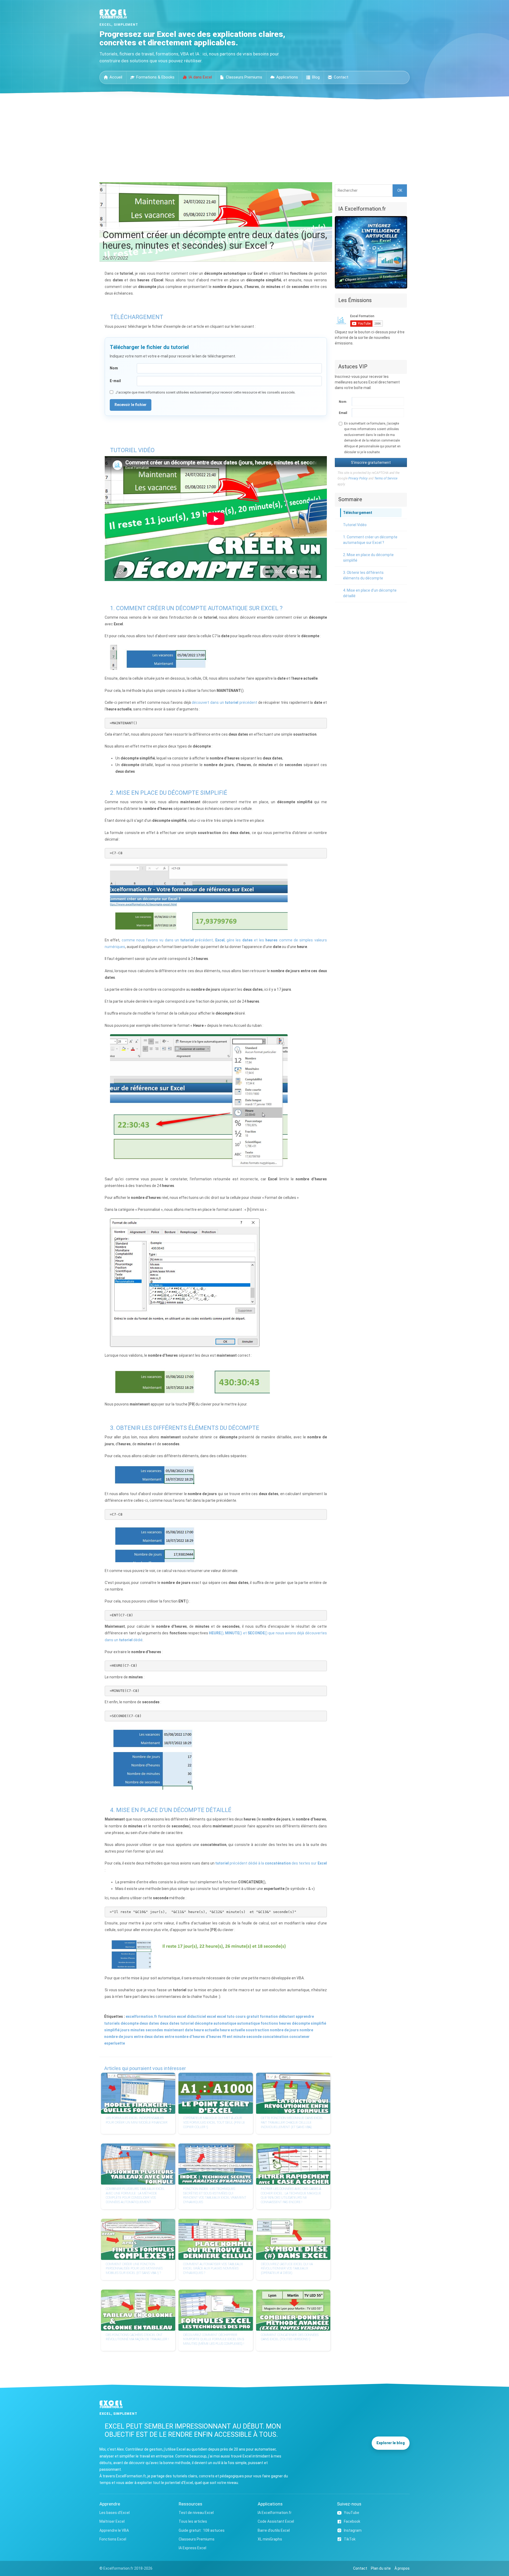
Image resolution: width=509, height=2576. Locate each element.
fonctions (269, 2023)
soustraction (257, 2030)
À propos (402, 2568)
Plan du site (381, 2568)
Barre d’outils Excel (274, 2530)
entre (169, 2037)
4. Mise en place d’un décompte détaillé (370, 593)
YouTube (352, 2513)
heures (285, 2023)
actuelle (238, 2030)
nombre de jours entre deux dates (134, 2037)
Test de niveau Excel (196, 2513)
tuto (231, 2016)
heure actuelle (206, 2030)
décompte (130, 2023)
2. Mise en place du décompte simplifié (368, 558)
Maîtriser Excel (112, 2521)
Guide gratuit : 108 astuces (202, 2530)
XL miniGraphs (270, 2539)
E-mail (115, 381)
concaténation (275, 2037)
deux (164, 2023)
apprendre (305, 2016)
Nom (114, 368)
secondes (154, 2030)
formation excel (172, 2016)
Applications (287, 77)
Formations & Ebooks (155, 77)
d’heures (214, 2037)
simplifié (112, 2030)
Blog (316, 77)
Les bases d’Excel (115, 2513)
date (189, 2030)
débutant (287, 2016)
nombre (306, 2030)
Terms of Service (386, 478)
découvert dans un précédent (224, 702)
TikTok (350, 2539)
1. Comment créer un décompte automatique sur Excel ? (370, 540)
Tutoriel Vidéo (355, 525)
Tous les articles (193, 2521)
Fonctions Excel (113, 2539)
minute (239, 2037)
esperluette (115, 2043)
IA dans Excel (200, 77)
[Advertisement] (254, 139)
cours (241, 2016)
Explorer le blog (391, 2443)
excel (221, 2016)
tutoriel (187, 2023)
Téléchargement (358, 513)
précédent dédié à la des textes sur (271, 1863)
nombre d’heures (190, 2037)
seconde (254, 2037)
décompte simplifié (309, 2023)
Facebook (352, 2521)
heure (225, 2030)
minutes (138, 2030)
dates (174, 2023)
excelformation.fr (141, 2016)
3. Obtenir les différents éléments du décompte (363, 575)
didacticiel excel (201, 2016)
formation (269, 2016)
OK (400, 190)
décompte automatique (215, 2023)
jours (125, 2030)
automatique (248, 2023)
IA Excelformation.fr (275, 2513)
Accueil (116, 77)
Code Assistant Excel (276, 2521)
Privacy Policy (358, 478)
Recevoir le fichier (131, 405)
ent (230, 2037)
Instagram (353, 2530)
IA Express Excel (192, 2548)
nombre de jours (284, 2030)
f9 (224, 2037)
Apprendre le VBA (114, 2530)
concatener (299, 2037)
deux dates (149, 2023)
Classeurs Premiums (244, 77)
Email (343, 413)
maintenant (174, 2030)
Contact (341, 77)
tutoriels (112, 2023)
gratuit (253, 2016)
